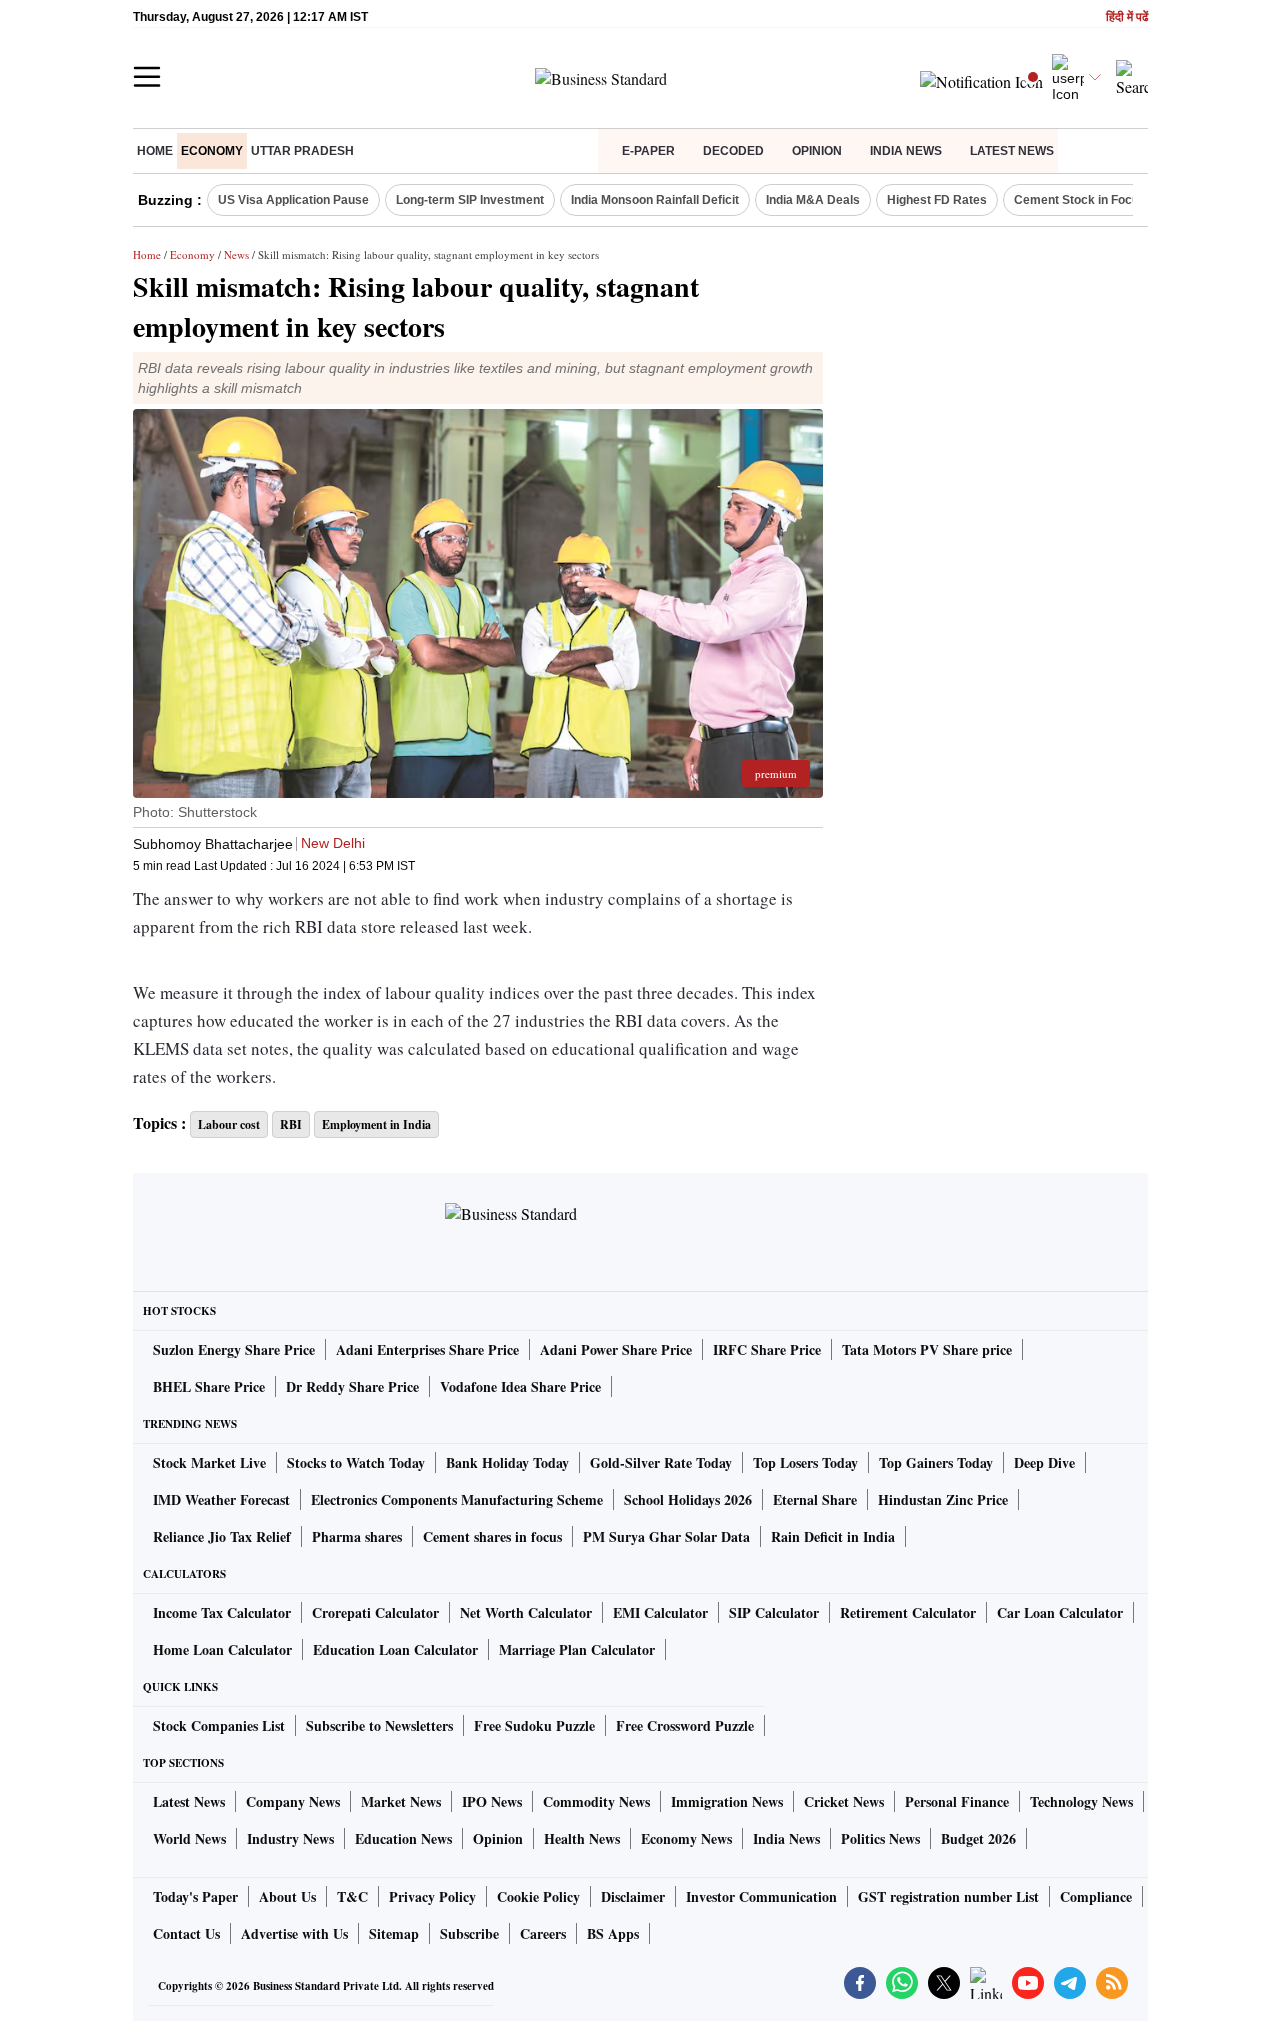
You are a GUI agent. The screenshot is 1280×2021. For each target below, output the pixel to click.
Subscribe (469, 1933)
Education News (403, 1838)
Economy (212, 151)
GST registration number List (948, 1896)
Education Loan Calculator (395, 1649)
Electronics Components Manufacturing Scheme (457, 1499)
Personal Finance (957, 1801)
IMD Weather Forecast (221, 1499)
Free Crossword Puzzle (685, 1725)
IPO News (492, 1801)
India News (906, 151)
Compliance (1096, 1896)
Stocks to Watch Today (356, 1462)
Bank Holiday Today (507, 1462)
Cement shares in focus (492, 1536)
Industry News (290, 1838)
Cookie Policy (538, 1896)
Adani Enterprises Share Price (427, 1349)
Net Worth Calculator (526, 1612)
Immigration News (727, 1801)
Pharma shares (357, 1536)
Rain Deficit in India (833, 1536)
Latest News (1012, 151)
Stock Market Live (209, 1462)
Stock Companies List (219, 1725)
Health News (582, 1838)
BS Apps (613, 1933)
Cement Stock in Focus (1080, 200)
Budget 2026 (978, 1838)
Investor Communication (761, 1896)
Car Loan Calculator (1060, 1612)
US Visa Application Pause (293, 200)
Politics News (880, 1838)
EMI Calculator (660, 1612)
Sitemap (394, 1933)
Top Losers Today (805, 1462)
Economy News (686, 1838)
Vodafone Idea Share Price (520, 1386)
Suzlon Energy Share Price (234, 1349)
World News (189, 1838)
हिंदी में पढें (1127, 17)
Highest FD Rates (937, 200)
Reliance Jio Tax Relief (222, 1536)
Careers (543, 1933)
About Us (287, 1896)
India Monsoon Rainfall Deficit (655, 200)
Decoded (733, 151)
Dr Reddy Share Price (352, 1386)
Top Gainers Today (936, 1462)
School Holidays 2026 (688, 1499)
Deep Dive (1044, 1462)
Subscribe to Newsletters (379, 1725)
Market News (401, 1801)
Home (155, 151)
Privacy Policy (432, 1896)
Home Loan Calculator (222, 1649)
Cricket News (844, 1801)
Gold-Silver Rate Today (661, 1462)
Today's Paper (195, 1896)
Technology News (1081, 1801)
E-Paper (648, 151)
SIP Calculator (774, 1612)
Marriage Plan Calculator (577, 1649)
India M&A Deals (813, 200)
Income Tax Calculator (222, 1612)
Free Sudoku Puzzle (534, 1725)
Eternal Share (815, 1499)
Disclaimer (633, 1896)
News (236, 254)
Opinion (817, 151)
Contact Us (186, 1933)
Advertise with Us (294, 1933)
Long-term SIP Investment (470, 200)
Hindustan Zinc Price (943, 1499)
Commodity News (596, 1801)
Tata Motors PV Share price (927, 1349)
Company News (293, 1801)
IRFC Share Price (767, 1349)
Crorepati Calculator (375, 1612)
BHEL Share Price (209, 1386)
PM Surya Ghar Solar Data (666, 1536)
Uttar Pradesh (302, 151)
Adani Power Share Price (616, 1349)
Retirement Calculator (908, 1612)
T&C (352, 1896)
